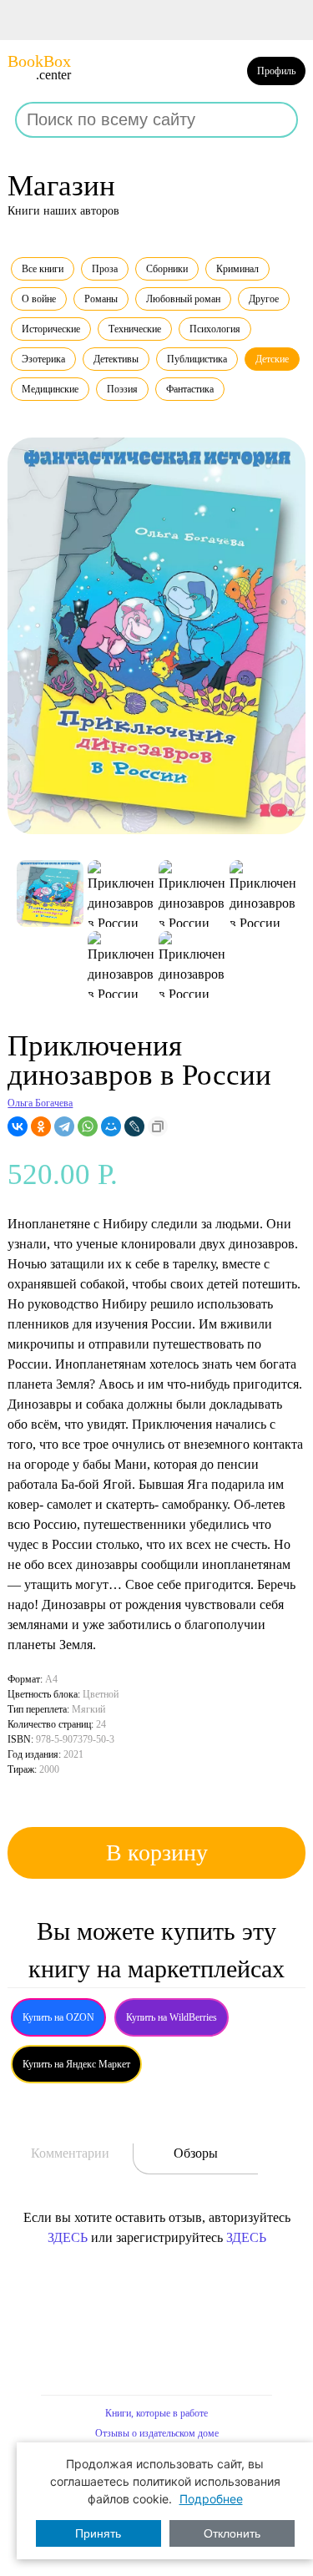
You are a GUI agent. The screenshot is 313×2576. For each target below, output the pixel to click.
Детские (272, 359)
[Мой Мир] (111, 1126)
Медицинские (50, 389)
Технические (135, 329)
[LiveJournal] (134, 1126)
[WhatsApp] (88, 1126)
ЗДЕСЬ (68, 2237)
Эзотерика (43, 359)
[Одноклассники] (41, 1126)
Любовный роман (183, 299)
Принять (98, 2533)
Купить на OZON (58, 2017)
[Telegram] (64, 1126)
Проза (105, 269)
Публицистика (197, 359)
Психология (215, 329)
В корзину (157, 1852)
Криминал (237, 269)
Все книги (43, 269)
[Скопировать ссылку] (158, 1126)
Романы (101, 299)
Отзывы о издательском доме (157, 2433)
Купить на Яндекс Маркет (76, 2064)
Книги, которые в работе (156, 2413)
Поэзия (122, 389)
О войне (39, 299)
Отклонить (232, 2533)
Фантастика (190, 389)
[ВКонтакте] (18, 1126)
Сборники (167, 269)
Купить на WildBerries (172, 2017)
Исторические (51, 329)
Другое (264, 299)
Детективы (116, 359)
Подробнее (211, 2499)
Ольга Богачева (40, 1103)
